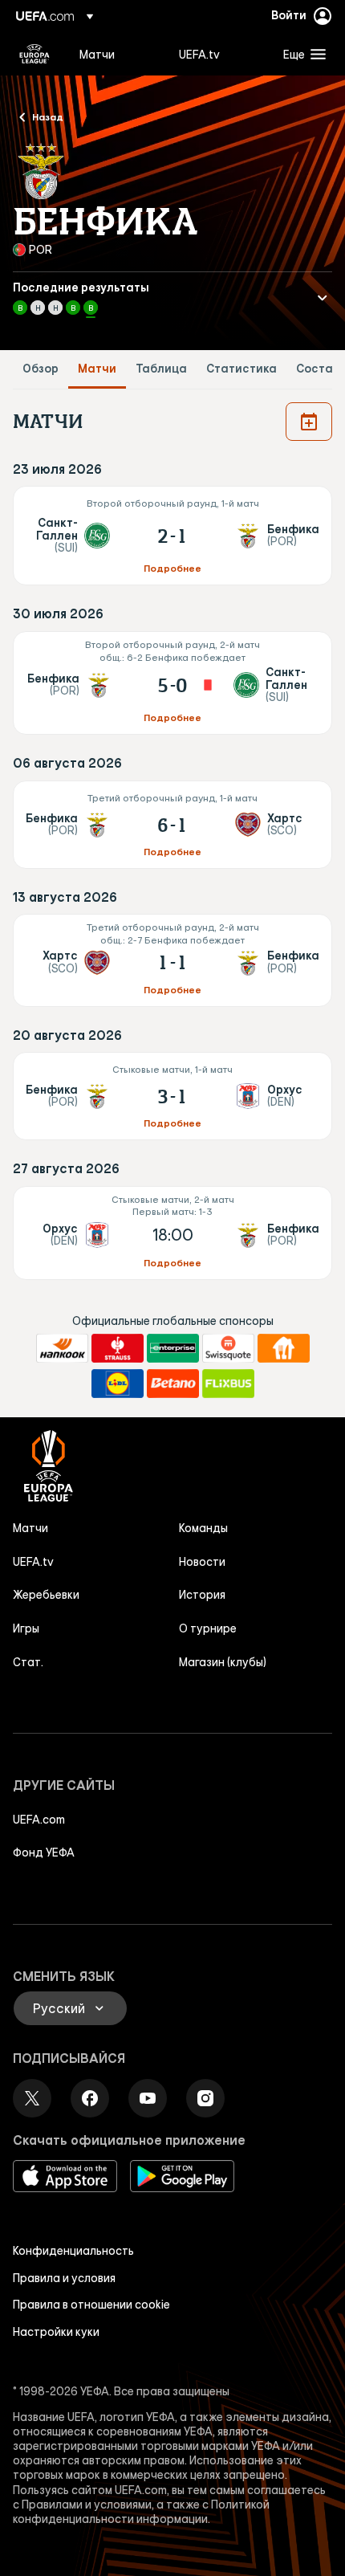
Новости (202, 1562)
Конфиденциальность (73, 2251)
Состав (318, 369)
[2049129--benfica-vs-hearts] (172, 825)
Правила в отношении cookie (91, 2305)
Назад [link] (48, 116)
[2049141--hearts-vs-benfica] (172, 960)
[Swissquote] (228, 1348)
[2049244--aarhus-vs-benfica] (172, 1233)
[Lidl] (118, 1384)
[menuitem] (116, 54)
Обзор (41, 369)
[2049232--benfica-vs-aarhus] (172, 1096)
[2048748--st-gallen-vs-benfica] (172, 536)
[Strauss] (118, 1348)
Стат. (28, 1662)
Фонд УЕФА (44, 1853)
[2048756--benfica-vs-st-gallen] (172, 683)
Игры (26, 1628)
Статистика (241, 369)
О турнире (208, 1628)
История (202, 1595)
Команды (203, 1528)
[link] (97, 54)
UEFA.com (39, 1820)
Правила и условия (64, 2278)
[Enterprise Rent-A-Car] (173, 1348)
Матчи (97, 369)
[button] (301, 54)
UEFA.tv (33, 1562)
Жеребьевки (46, 1595)
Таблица (161, 369)
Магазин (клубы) (223, 1662)
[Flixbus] (228, 1384)
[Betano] (173, 1384)
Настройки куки (56, 2332)
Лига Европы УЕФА (34, 54)
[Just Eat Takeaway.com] (284, 1348)
